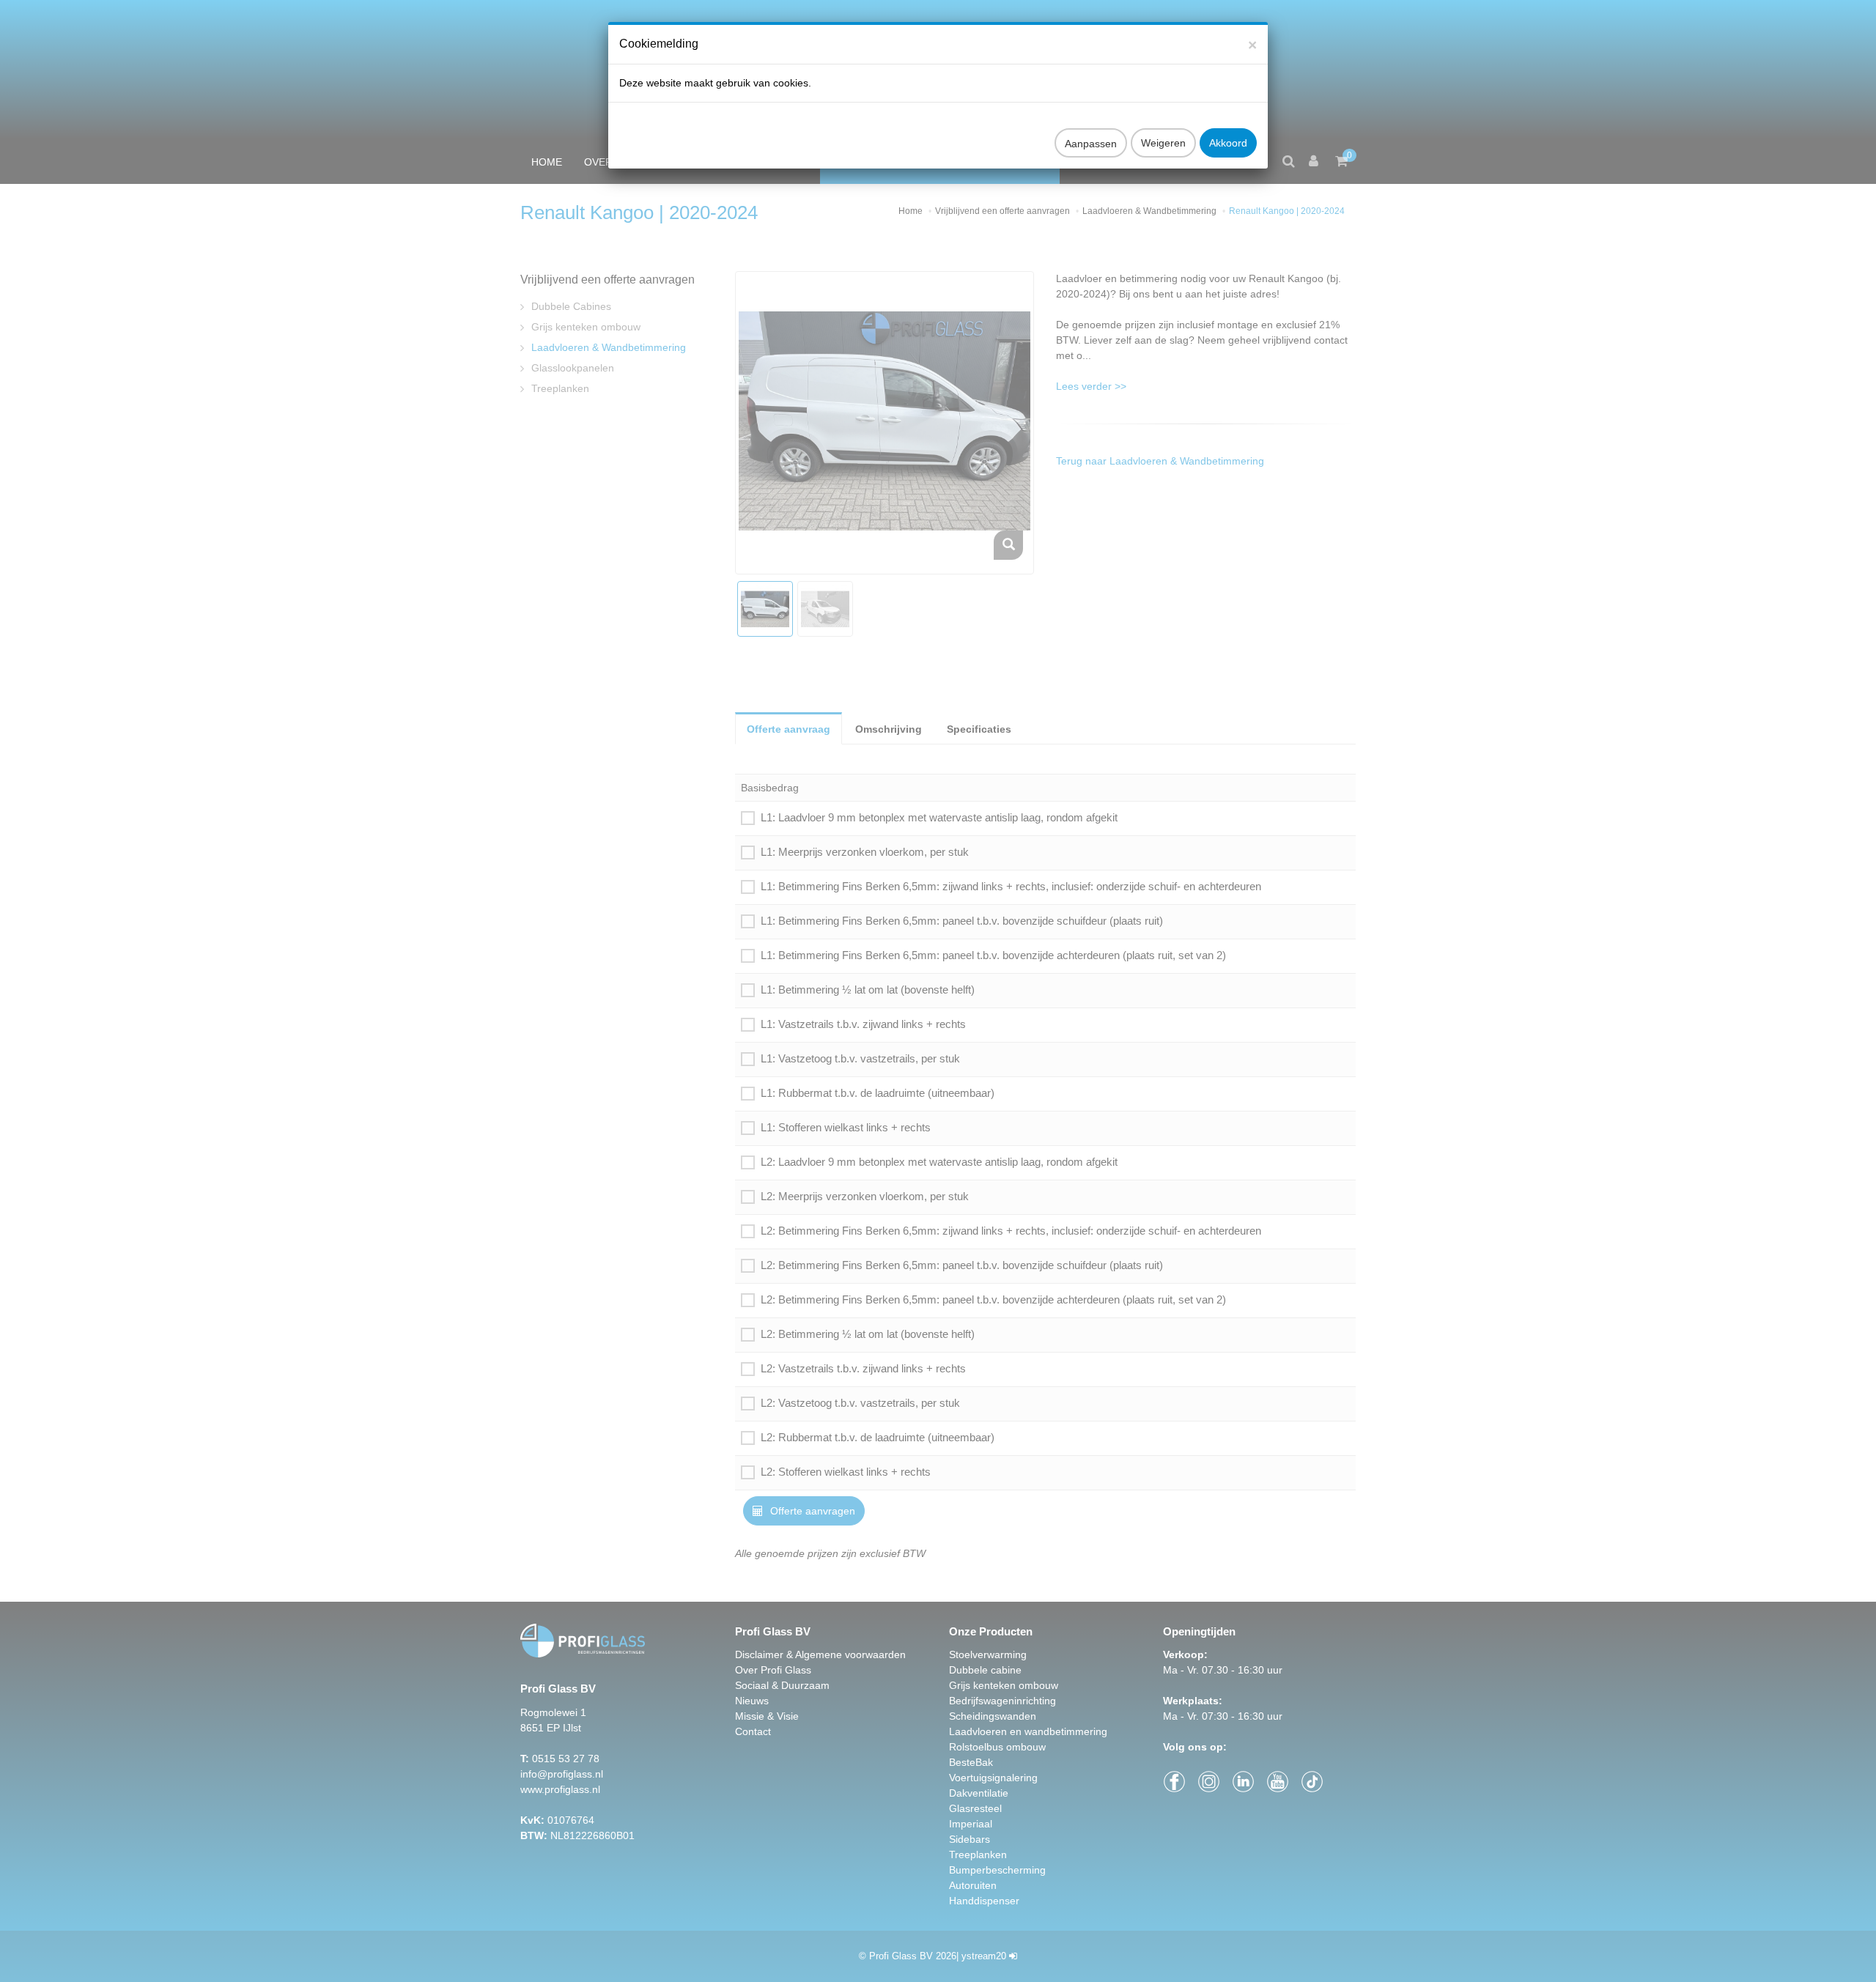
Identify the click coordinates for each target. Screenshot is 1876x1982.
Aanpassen (1091, 144)
